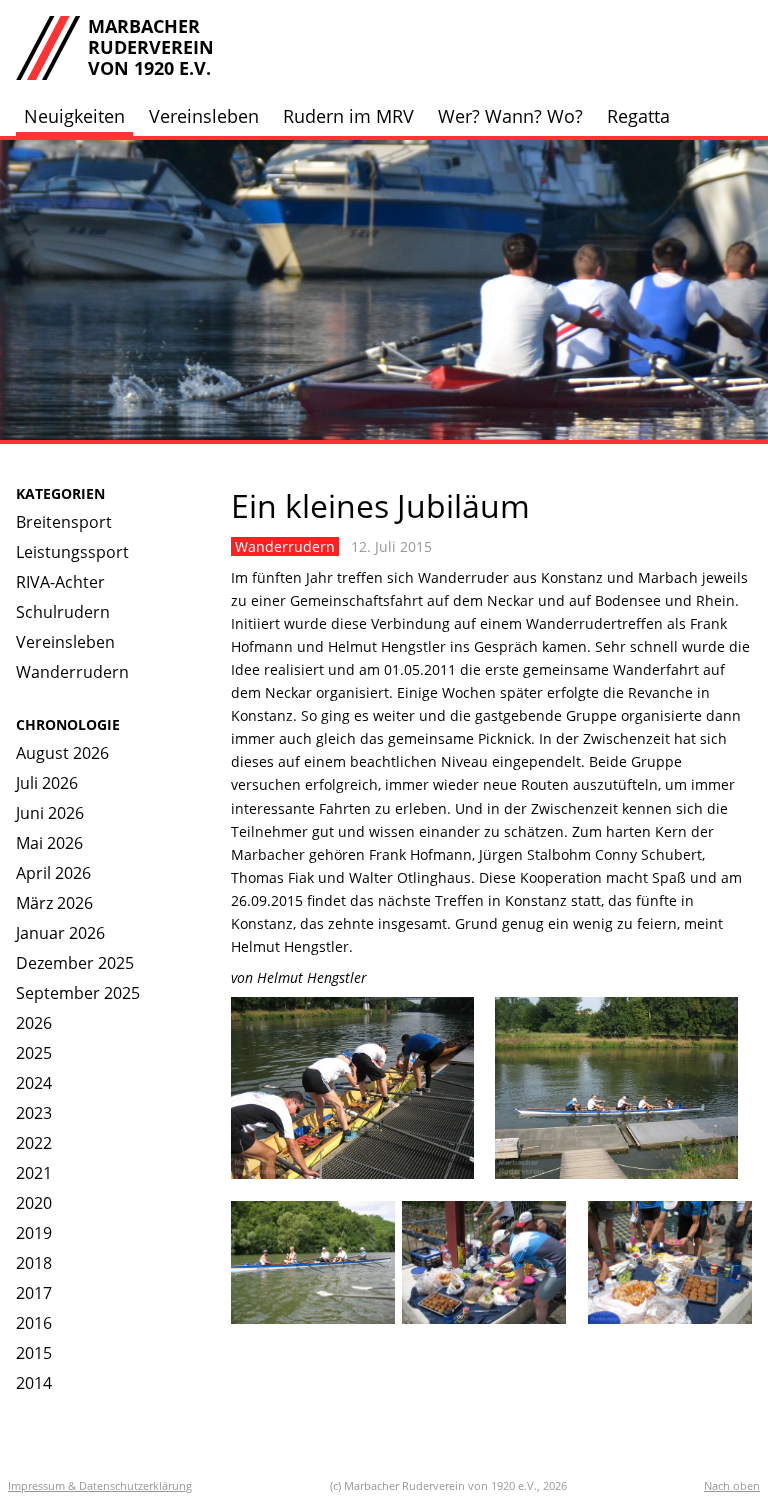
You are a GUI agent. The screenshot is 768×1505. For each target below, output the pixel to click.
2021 (34, 1173)
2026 (34, 1023)
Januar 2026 (60, 933)
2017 (34, 1293)
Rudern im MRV (348, 116)
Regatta (638, 116)
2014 (34, 1383)
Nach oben (732, 1485)
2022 (34, 1143)
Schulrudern (63, 612)
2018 (34, 1263)
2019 (34, 1233)
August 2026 (62, 753)
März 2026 (54, 903)
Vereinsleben (204, 116)
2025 (34, 1053)
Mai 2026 (49, 843)
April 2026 (53, 873)
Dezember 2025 (75, 963)
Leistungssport (72, 552)
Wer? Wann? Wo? (510, 116)
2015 (34, 1353)
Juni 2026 (50, 813)
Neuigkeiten (74, 116)
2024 (34, 1083)
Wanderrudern (72, 672)
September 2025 (78, 993)
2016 (34, 1323)
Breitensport (64, 522)
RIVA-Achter (60, 582)
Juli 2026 (47, 783)
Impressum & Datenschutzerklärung (100, 1485)
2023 (34, 1113)
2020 (34, 1203)
